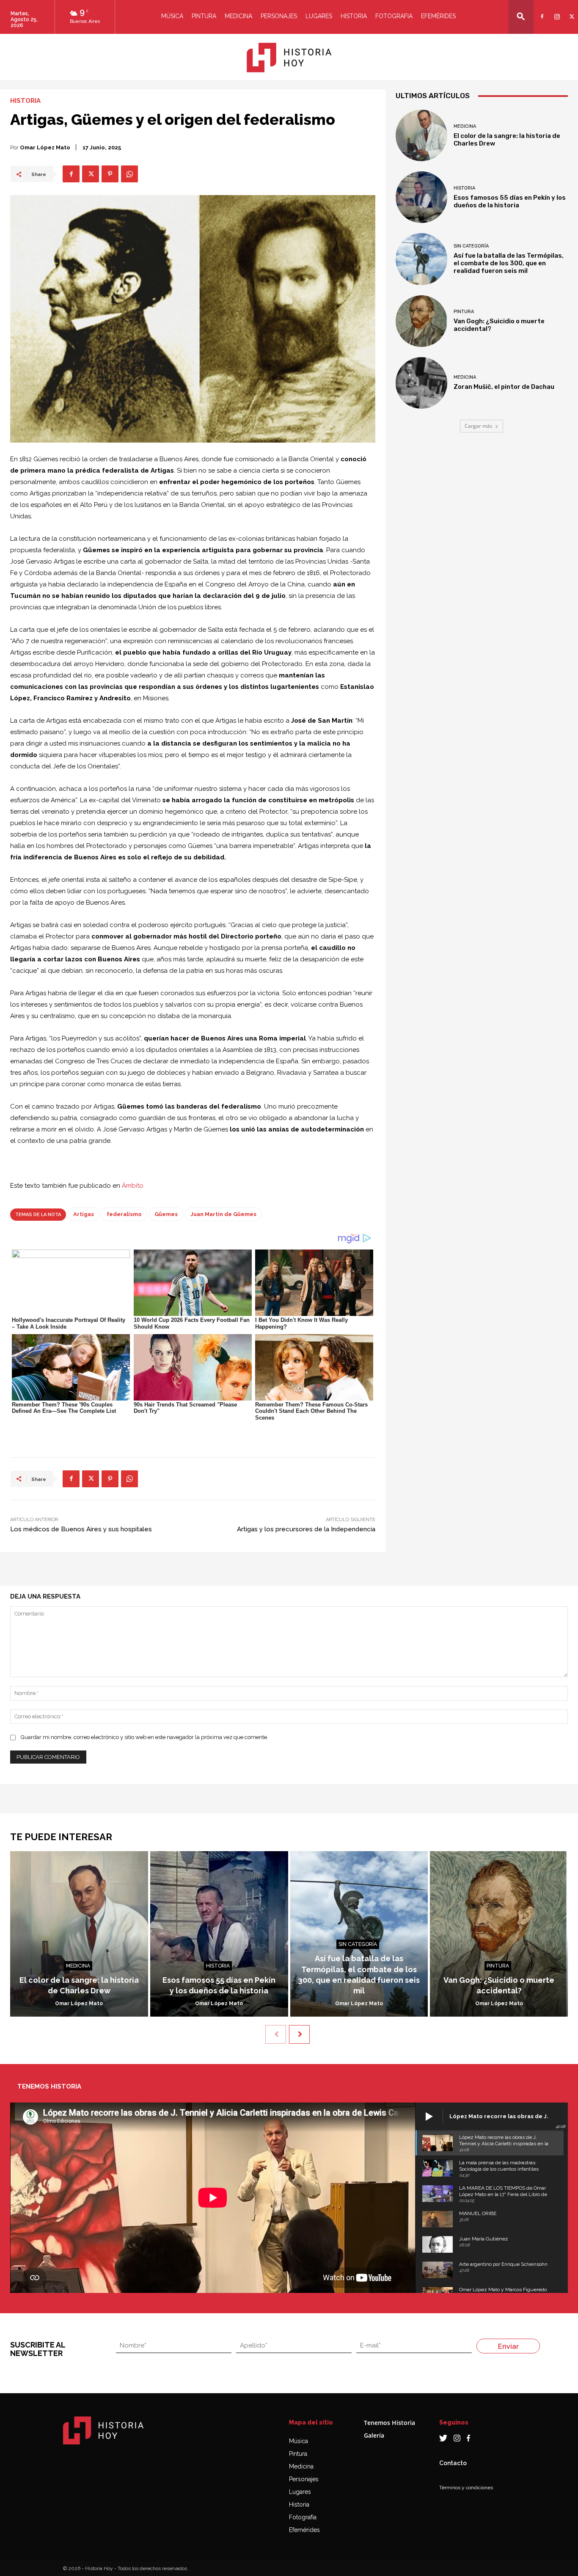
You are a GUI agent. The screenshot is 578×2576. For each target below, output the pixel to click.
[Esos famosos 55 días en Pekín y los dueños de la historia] (421, 197)
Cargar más (479, 426)
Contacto (453, 2463)
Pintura (204, 16)
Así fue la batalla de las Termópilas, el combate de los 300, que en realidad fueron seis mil (509, 263)
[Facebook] (541, 11)
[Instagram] (556, 11)
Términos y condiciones (466, 2488)
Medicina (238, 16)
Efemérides (438, 16)
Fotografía (303, 2517)
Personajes (279, 16)
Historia (354, 16)
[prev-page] (276, 2034)
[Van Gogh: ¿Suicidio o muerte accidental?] (421, 321)
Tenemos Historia (389, 2423)
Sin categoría (471, 246)
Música (172, 16)
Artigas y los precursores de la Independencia (306, 1529)
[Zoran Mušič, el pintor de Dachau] (421, 383)
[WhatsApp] (129, 174)
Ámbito (133, 1186)
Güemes (166, 1214)
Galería (374, 2435)
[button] (521, 16)
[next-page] (299, 2034)
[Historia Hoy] (289, 58)
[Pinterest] (110, 174)
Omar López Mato (45, 147)
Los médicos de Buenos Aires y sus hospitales (81, 1529)
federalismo (124, 1214)
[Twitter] (571, 11)
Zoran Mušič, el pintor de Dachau (504, 387)
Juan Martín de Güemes (223, 1214)
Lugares (319, 16)
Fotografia (394, 16)
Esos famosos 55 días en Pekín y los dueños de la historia (510, 201)
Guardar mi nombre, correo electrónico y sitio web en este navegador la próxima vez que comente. (144, 1737)
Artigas (84, 1214)
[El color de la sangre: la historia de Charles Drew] (421, 135)
